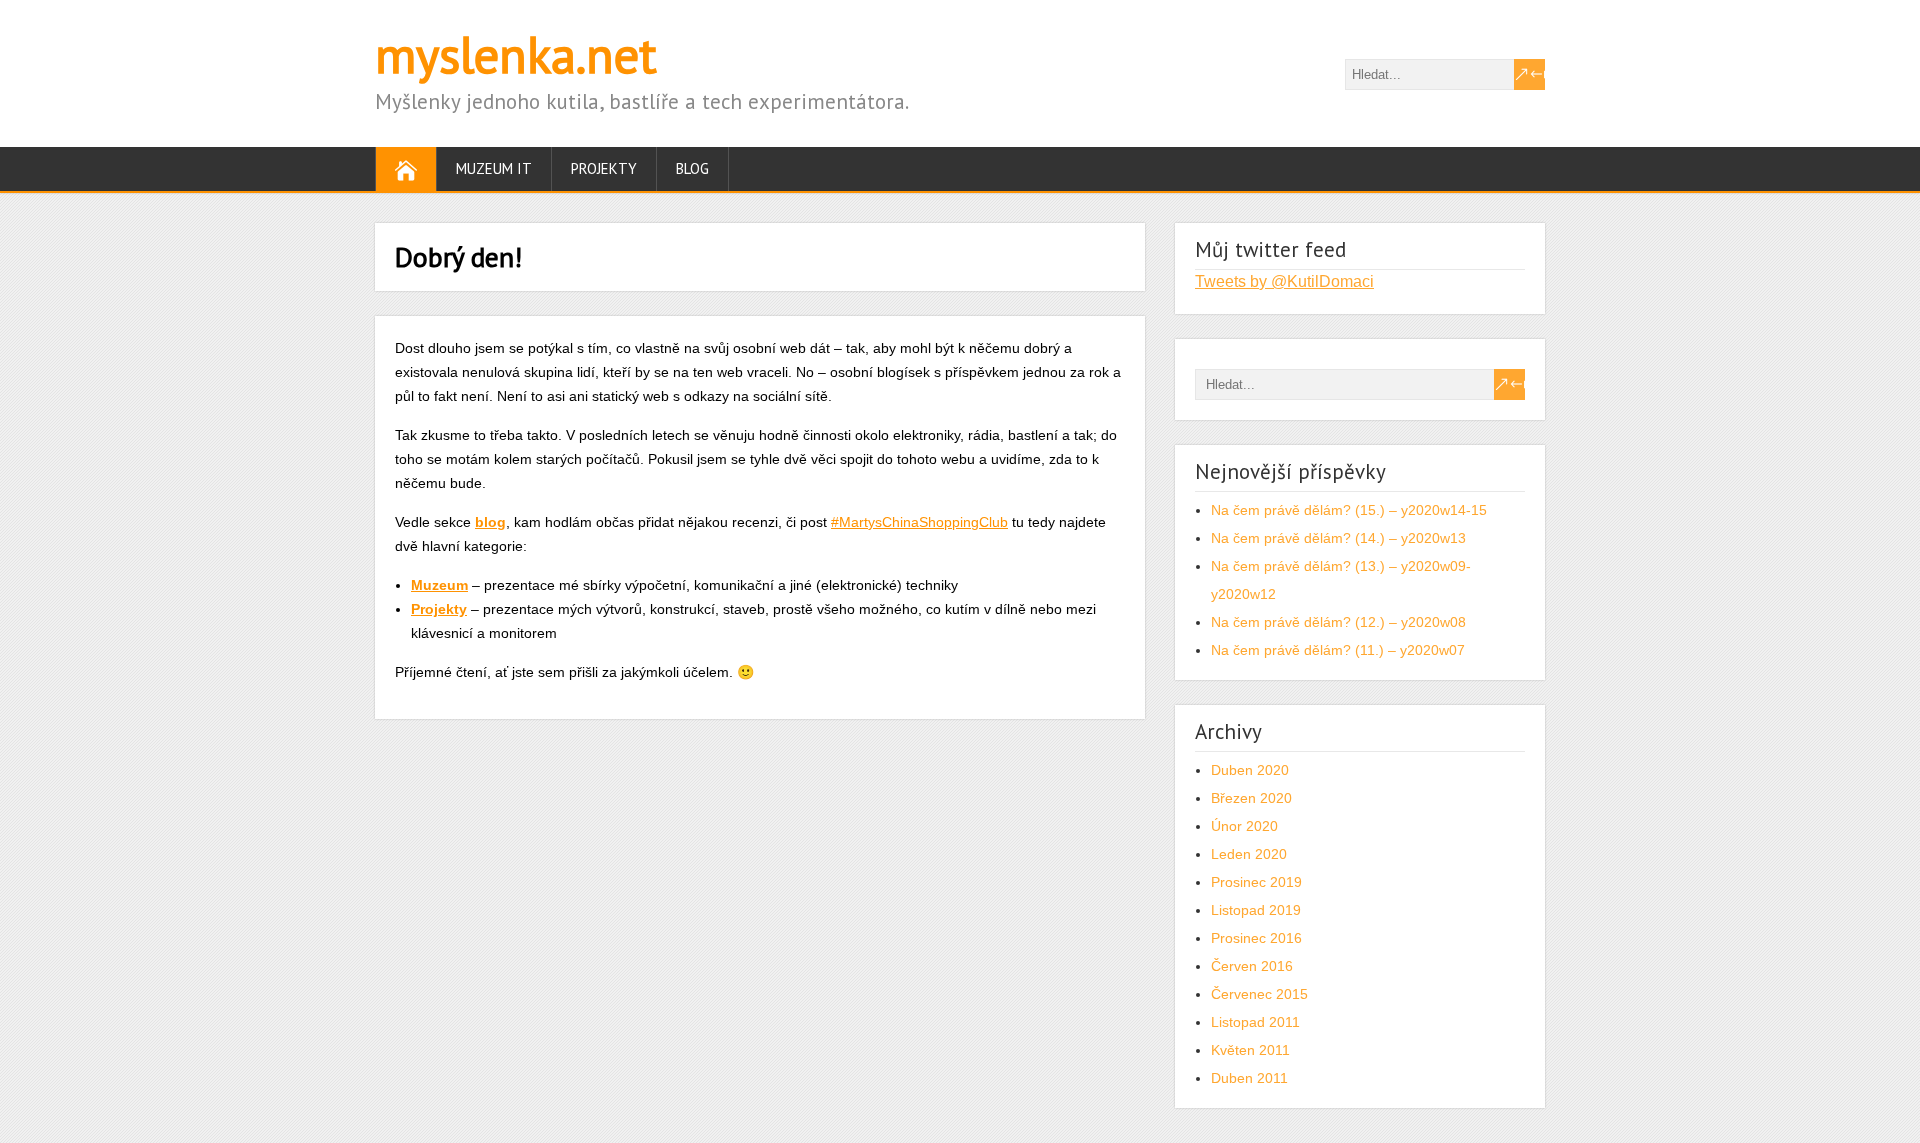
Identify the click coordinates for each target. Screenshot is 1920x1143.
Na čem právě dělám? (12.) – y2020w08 (1338, 622)
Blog (692, 168)
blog (490, 522)
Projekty (604, 168)
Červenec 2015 (1259, 994)
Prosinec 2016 (1256, 938)
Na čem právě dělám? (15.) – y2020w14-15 (1349, 510)
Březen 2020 (1251, 798)
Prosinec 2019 (1256, 882)
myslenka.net (516, 54)
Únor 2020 (1244, 826)
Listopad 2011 (1255, 1022)
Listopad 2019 (1256, 910)
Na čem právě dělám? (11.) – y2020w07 (1338, 650)
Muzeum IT (494, 168)
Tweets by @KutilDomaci (1284, 281)
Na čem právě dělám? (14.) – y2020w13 (1338, 538)
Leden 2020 (1249, 854)
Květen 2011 (1250, 1050)
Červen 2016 (1252, 966)
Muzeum (439, 585)
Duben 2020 (1250, 770)
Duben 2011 (1249, 1078)
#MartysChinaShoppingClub (919, 522)
